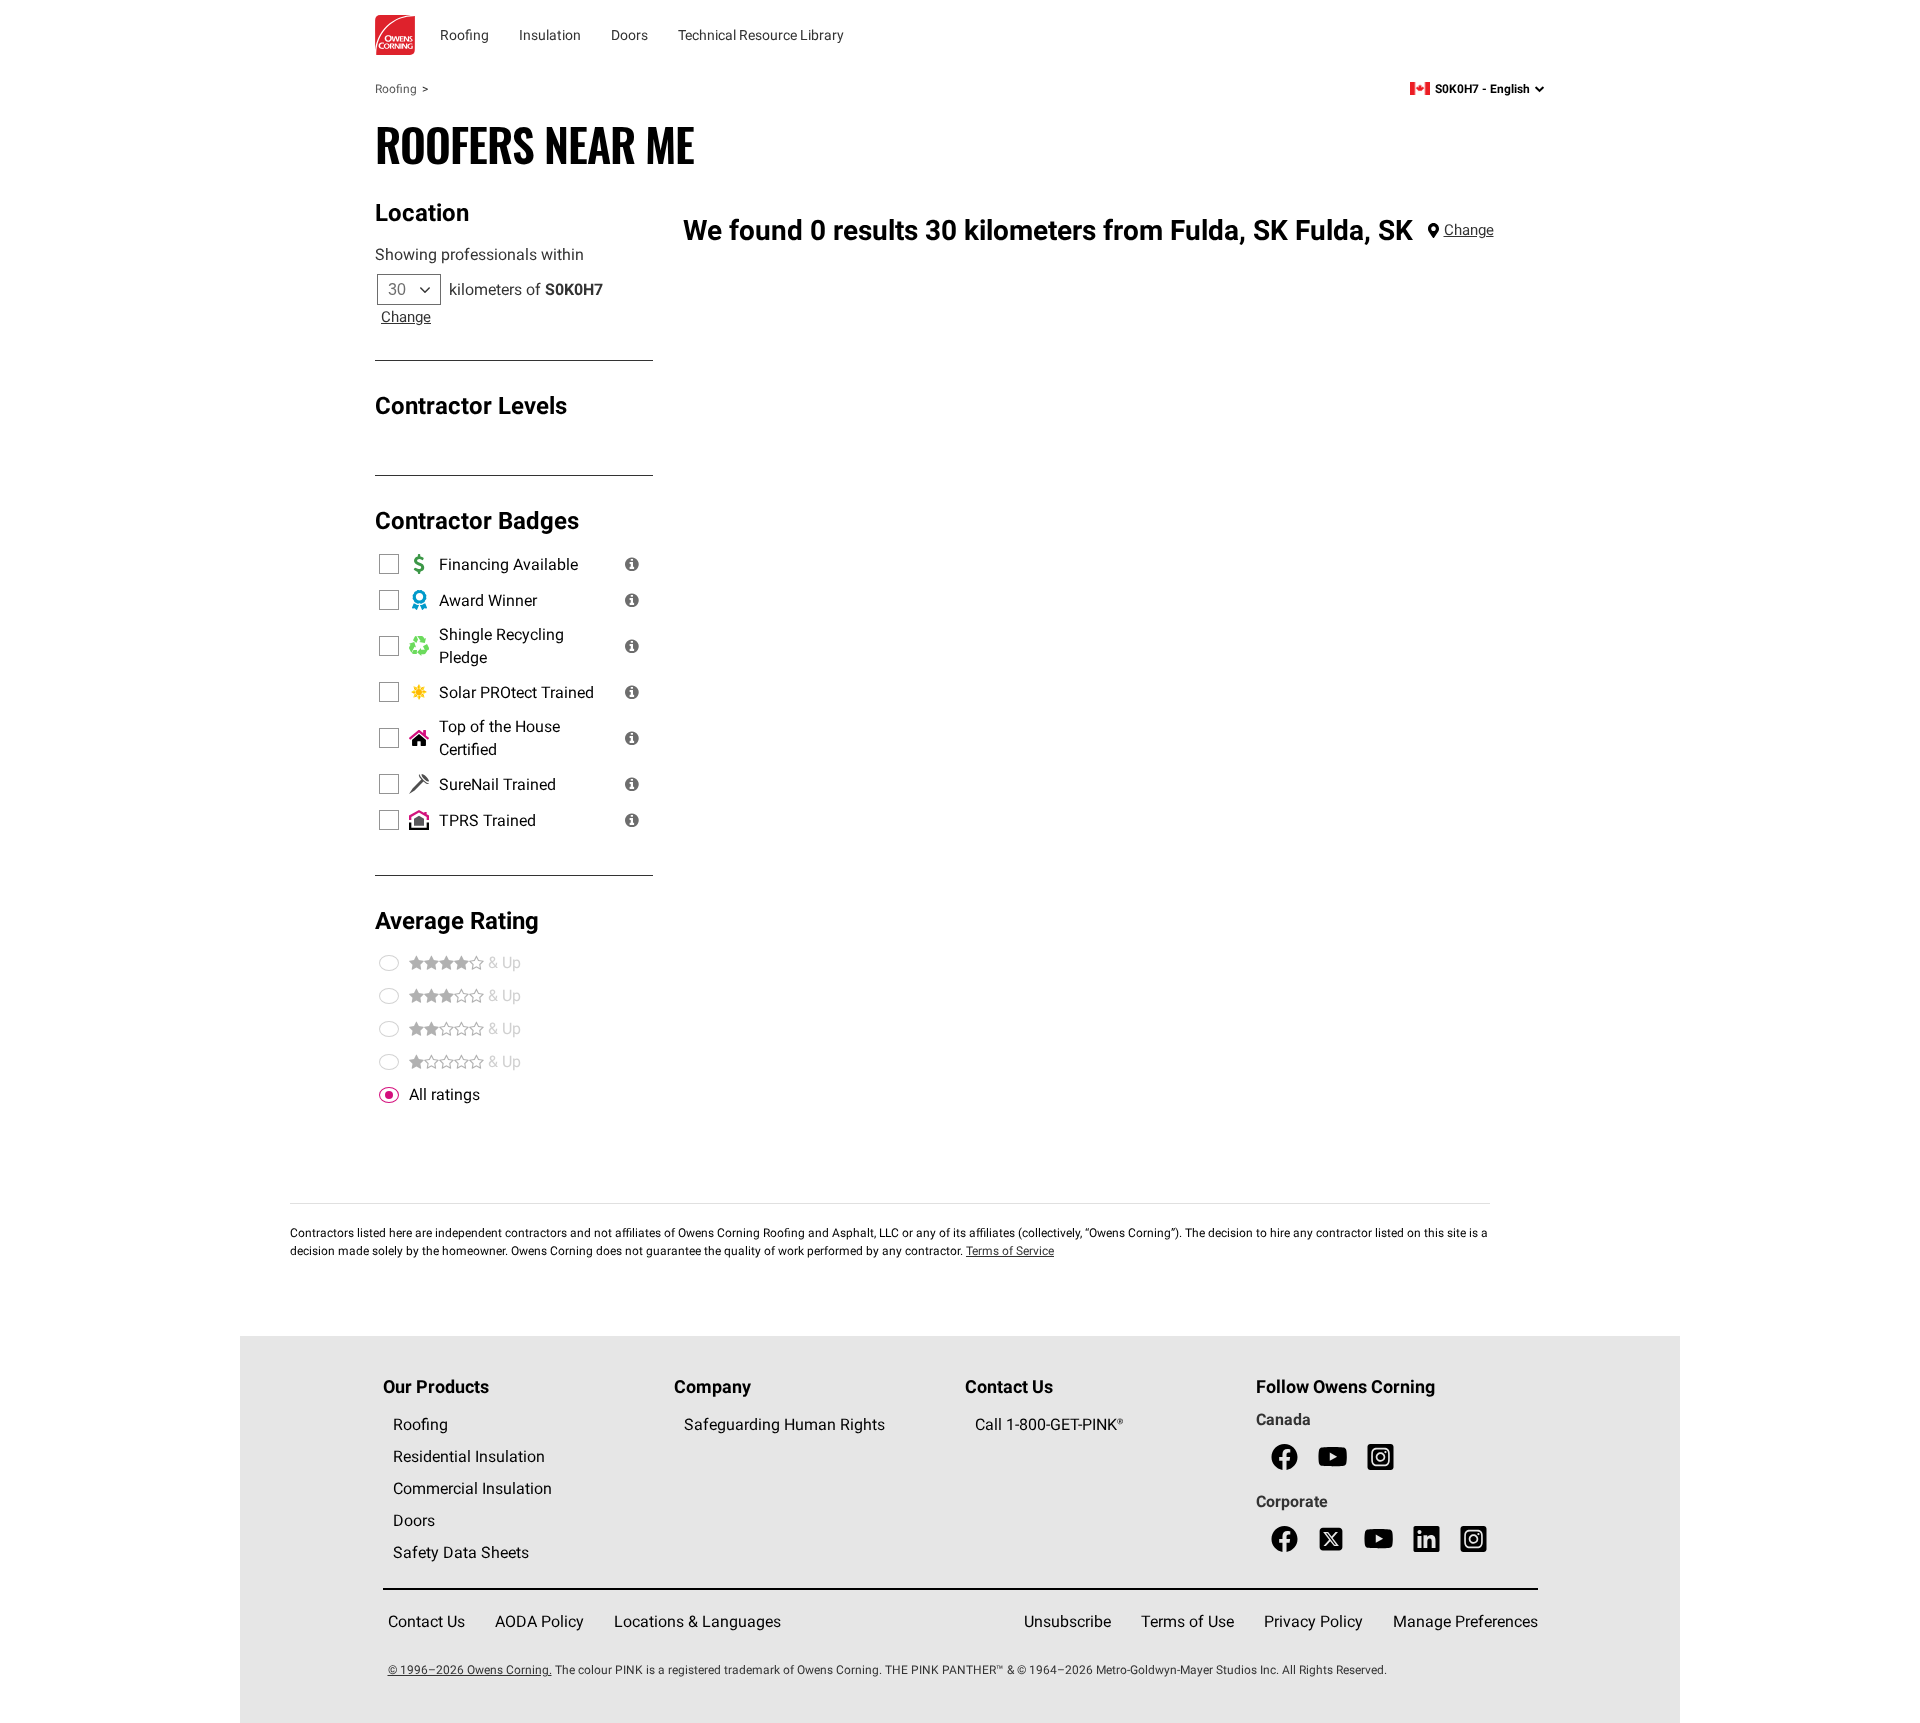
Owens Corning (395, 35)
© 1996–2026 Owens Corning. (470, 1669)
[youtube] (1332, 1457)
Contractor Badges (477, 520)
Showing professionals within (479, 254)
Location (422, 212)
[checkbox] (389, 1095)
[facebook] (1284, 1457)
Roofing (396, 88)
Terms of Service (1010, 1250)
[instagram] (1380, 1457)
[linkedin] (1426, 1539)
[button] (632, 564)
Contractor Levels (471, 405)
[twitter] (1331, 1539)
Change (406, 316)
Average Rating (457, 920)
